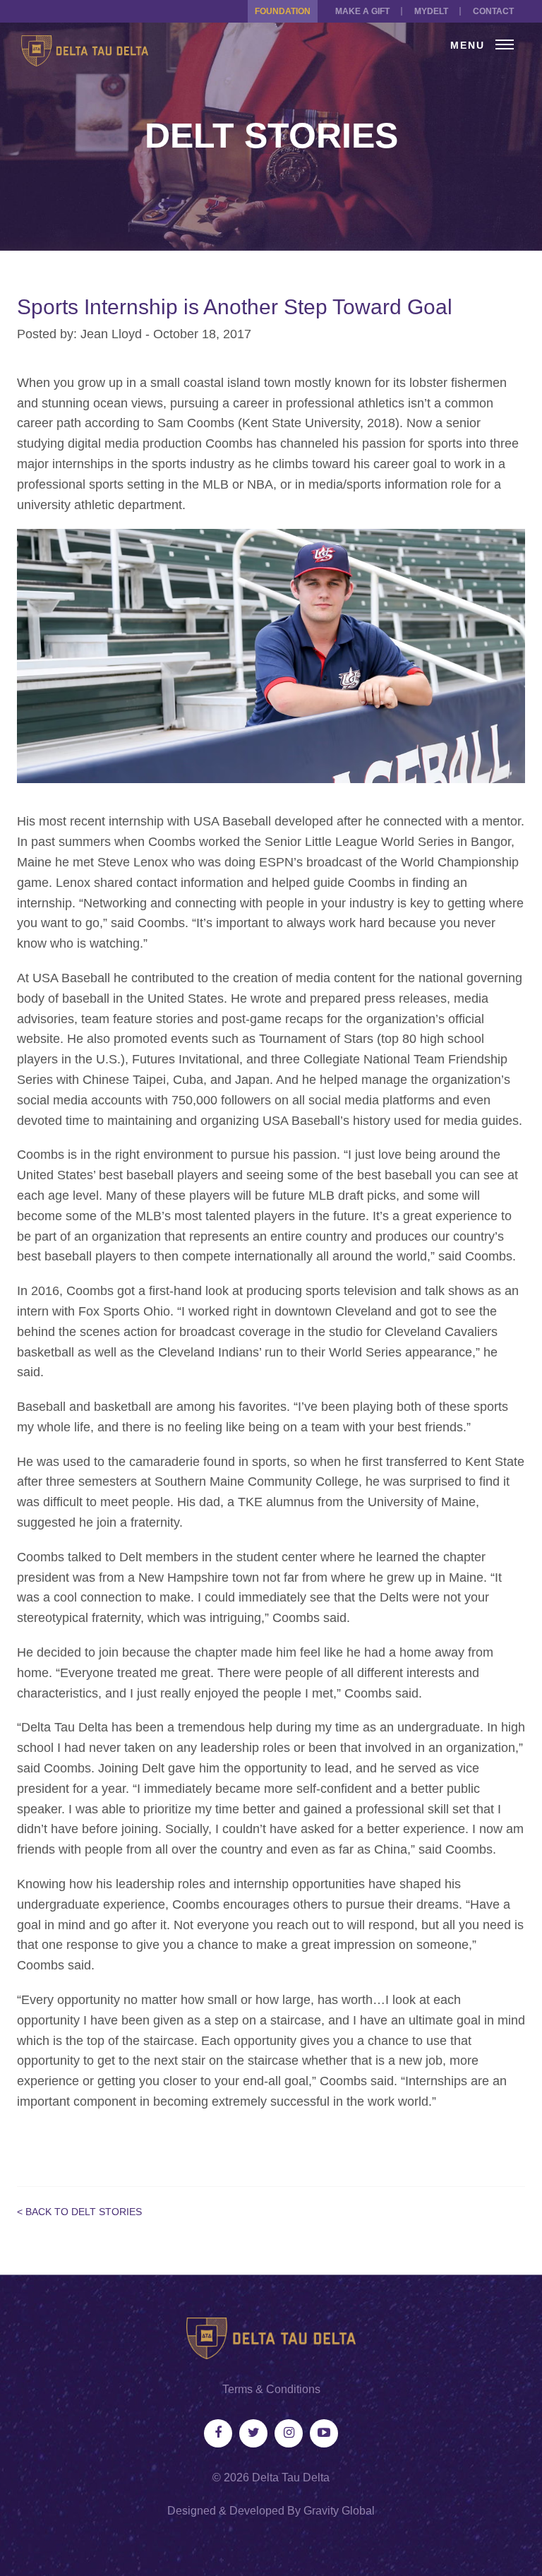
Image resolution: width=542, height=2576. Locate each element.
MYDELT (431, 11)
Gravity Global (339, 2511)
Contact (493, 11)
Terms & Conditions (271, 2389)
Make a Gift (362, 11)
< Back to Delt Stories (79, 2212)
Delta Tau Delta (291, 2477)
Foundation (283, 11)
